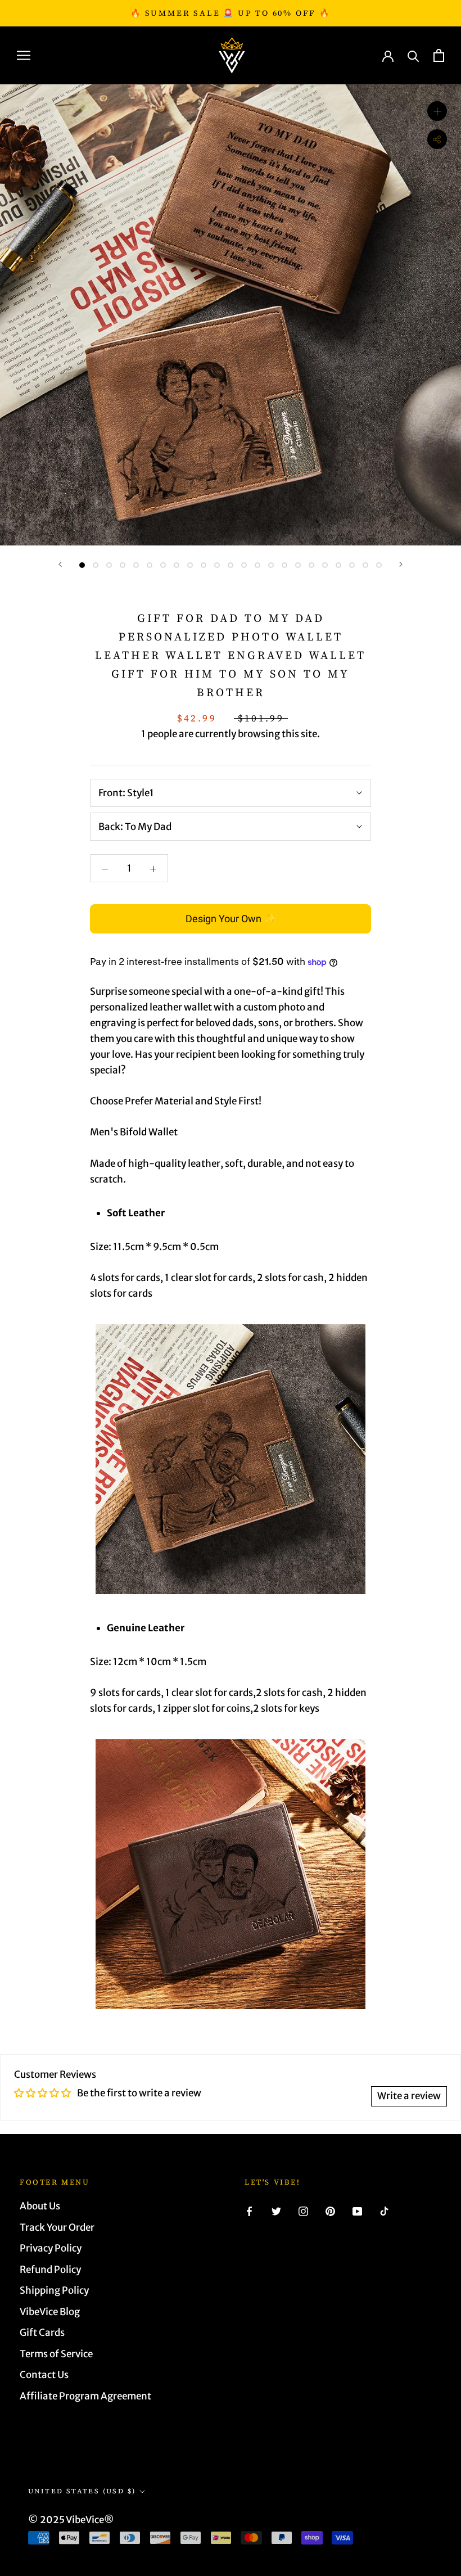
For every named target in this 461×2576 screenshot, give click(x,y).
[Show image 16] (284, 565)
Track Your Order (57, 2227)
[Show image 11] (217, 565)
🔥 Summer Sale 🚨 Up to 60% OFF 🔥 (231, 13)
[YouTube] (357, 2210)
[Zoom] (437, 111)
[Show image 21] (352, 565)
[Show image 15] (271, 565)
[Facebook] (249, 2210)
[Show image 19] (325, 565)
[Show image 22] (365, 565)
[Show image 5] (136, 565)
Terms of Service (56, 2354)
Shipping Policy (54, 2290)
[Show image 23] (379, 565)
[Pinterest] (330, 2210)
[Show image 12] (231, 565)
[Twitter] (276, 2210)
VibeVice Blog (50, 2312)
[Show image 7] (163, 565)
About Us (40, 2206)
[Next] (401, 564)
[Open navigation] (24, 55)
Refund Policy (50, 2270)
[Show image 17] (298, 565)
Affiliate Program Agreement (85, 2396)
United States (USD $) (82, 2491)
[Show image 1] (82, 565)
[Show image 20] (338, 565)
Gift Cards (42, 2333)
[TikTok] (384, 2210)
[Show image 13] (244, 565)
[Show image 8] (177, 565)
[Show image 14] (257, 565)
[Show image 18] (311, 565)
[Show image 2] (96, 565)
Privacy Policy (51, 2248)
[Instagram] (303, 2210)
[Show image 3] (109, 565)
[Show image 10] (204, 565)
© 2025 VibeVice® (71, 2520)
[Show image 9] (190, 565)
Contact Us (44, 2375)
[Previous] (60, 564)
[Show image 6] (150, 565)
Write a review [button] (409, 2096)
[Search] (413, 55)
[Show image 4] (123, 565)
